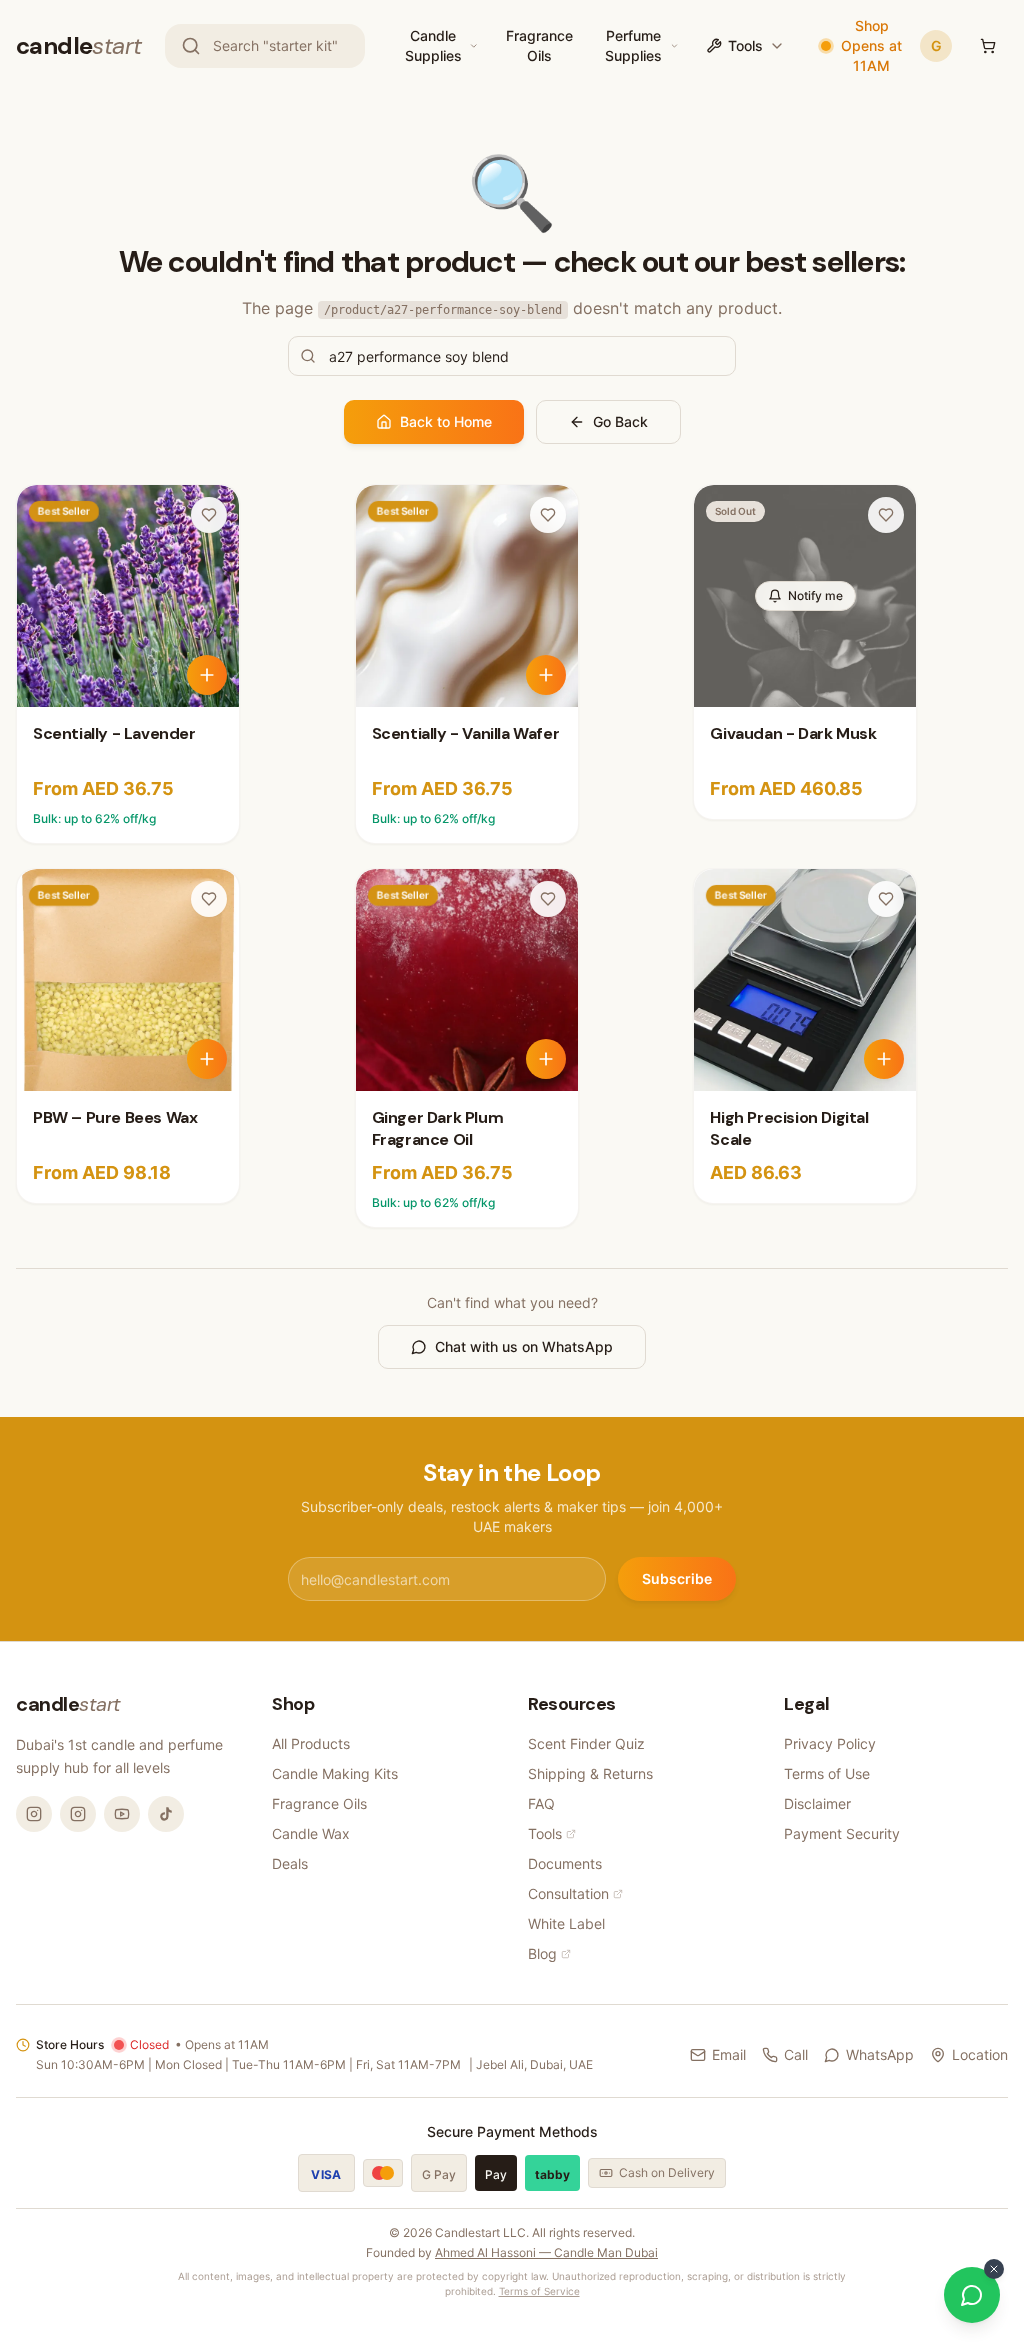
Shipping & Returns (590, 1773)
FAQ (541, 1803)
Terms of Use (827, 1773)
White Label (566, 1923)
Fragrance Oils (539, 45)
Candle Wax (311, 1833)
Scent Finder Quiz (586, 1743)
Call (796, 2054)
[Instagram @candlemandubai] (34, 1814)
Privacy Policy (830, 1743)
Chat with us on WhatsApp (524, 1346)
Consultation (568, 1893)
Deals (290, 1863)
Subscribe (677, 1578)
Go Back (620, 421)
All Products (311, 1743)
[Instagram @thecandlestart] (78, 1814)
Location (980, 2054)
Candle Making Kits (335, 1773)
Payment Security (842, 1833)
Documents (565, 1863)
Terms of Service (539, 2291)
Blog (542, 1953)
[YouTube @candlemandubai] (122, 1814)
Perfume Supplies (633, 45)
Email (729, 2054)
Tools (745, 45)
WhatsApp (880, 2054)
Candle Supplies (433, 45)
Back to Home (446, 421)
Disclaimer (817, 1803)
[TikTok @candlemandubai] (166, 1814)
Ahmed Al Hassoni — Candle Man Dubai (546, 2252)
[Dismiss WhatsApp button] (994, 2269)
